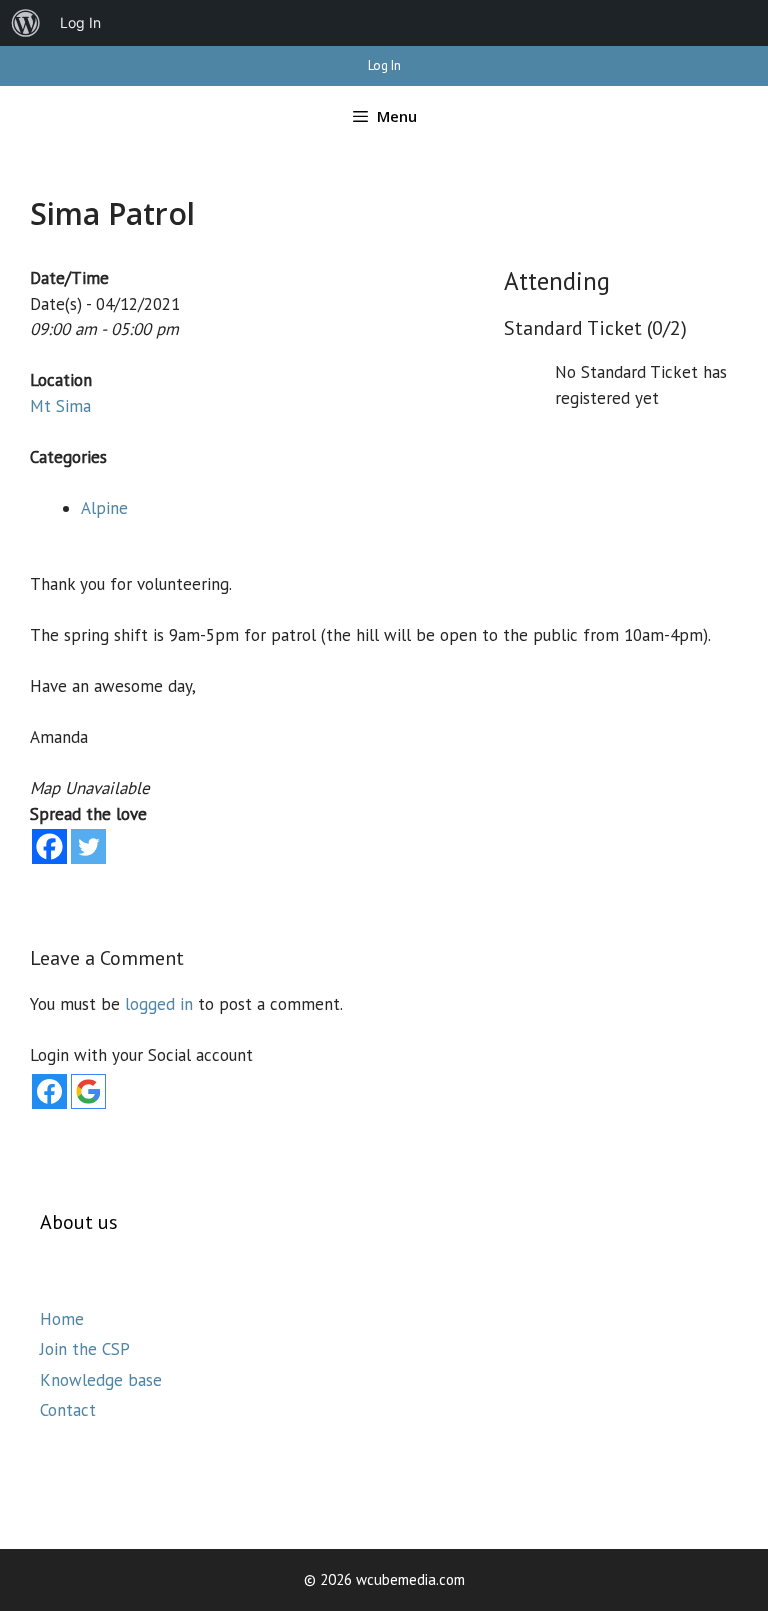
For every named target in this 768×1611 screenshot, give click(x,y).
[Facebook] (49, 846)
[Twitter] (88, 846)
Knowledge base (101, 1380)
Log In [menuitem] (80, 22)
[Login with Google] (88, 1091)
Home (62, 1319)
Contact (68, 1410)
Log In (384, 65)
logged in (159, 1004)
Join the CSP (85, 1349)
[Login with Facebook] (49, 1091)
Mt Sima (60, 406)
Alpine (104, 508)
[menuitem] (26, 23)
